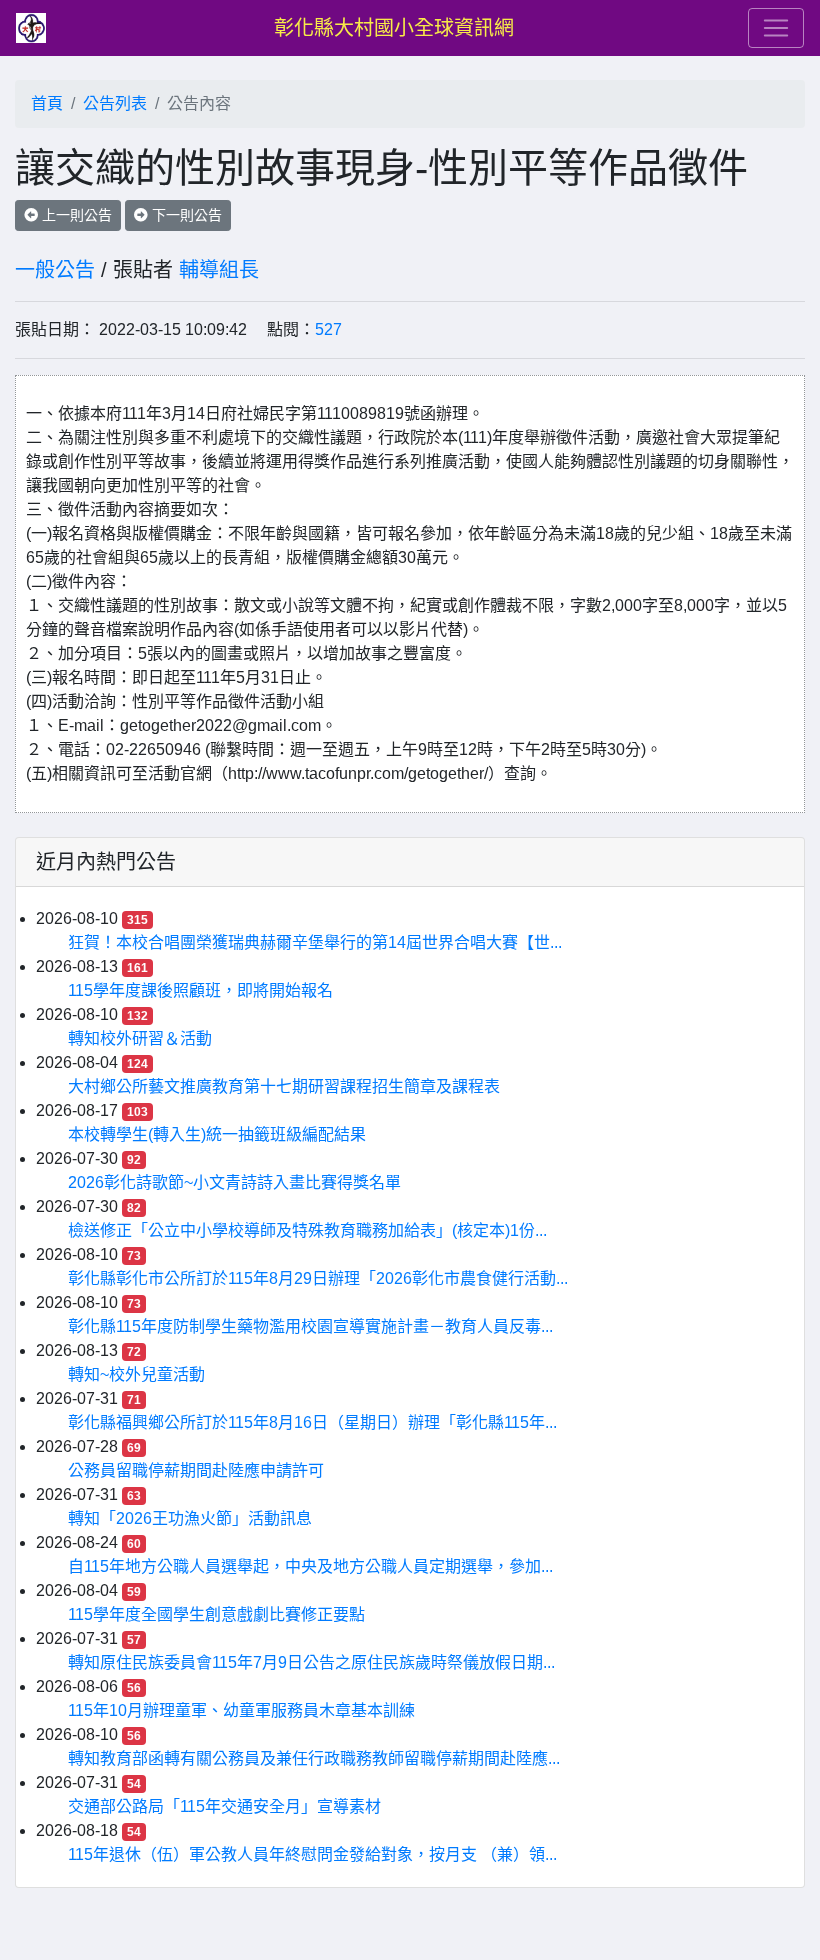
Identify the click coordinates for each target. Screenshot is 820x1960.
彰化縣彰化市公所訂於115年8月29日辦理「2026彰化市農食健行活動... (318, 1278)
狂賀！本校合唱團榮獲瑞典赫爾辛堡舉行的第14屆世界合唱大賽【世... (315, 942)
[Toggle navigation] (776, 28)
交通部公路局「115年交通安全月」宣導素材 (224, 1806)
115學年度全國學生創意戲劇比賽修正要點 (216, 1614)
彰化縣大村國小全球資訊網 (394, 28)
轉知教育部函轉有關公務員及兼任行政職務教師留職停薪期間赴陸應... (314, 1758)
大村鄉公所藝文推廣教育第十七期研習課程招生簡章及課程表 (284, 1086)
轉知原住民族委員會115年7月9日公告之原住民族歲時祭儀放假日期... (311, 1662)
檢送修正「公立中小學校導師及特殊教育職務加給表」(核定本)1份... (307, 1230)
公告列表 (115, 103)
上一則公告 (75, 215)
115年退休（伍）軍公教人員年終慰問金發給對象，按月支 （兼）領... (312, 1854)
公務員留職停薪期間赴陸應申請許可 (196, 1470)
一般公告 (55, 270)
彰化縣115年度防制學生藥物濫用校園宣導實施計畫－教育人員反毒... (310, 1326)
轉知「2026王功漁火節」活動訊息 (190, 1518)
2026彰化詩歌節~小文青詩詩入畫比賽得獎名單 (234, 1182)
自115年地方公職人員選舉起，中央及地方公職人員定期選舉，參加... (310, 1566)
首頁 (47, 103)
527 (328, 329)
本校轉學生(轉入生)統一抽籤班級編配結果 (217, 1134)
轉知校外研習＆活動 (140, 1038)
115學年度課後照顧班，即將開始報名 (200, 990)
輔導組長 (219, 270)
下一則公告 (185, 215)
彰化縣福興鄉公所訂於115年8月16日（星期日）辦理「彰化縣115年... (312, 1422)
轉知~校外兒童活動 (136, 1374)
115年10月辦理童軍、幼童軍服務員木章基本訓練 (241, 1710)
